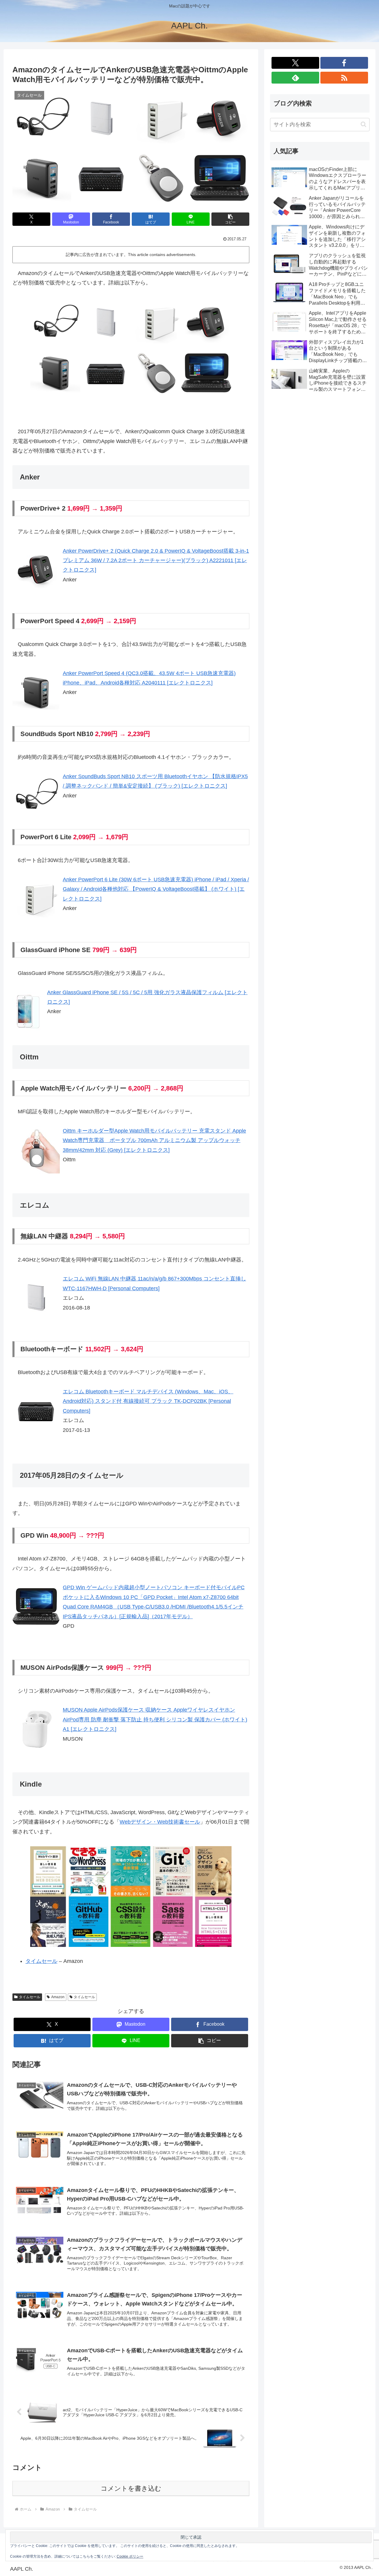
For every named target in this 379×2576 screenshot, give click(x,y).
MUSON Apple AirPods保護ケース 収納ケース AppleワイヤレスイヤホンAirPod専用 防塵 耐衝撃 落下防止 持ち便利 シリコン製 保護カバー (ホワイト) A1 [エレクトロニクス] (155, 1719)
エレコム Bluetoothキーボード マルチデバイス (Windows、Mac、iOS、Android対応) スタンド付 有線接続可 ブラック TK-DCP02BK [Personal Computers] (148, 1401)
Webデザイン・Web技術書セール (160, 1822)
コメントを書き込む (131, 2488)
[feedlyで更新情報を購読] (295, 78)
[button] (230, 219)
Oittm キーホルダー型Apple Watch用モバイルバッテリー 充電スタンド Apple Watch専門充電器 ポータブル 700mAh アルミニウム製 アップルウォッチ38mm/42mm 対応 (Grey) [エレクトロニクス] (154, 1140)
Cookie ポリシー (130, 2556)
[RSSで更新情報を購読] (344, 78)
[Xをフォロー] (295, 63)
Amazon (58, 1997)
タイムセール (41, 1961)
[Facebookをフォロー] (344, 63)
